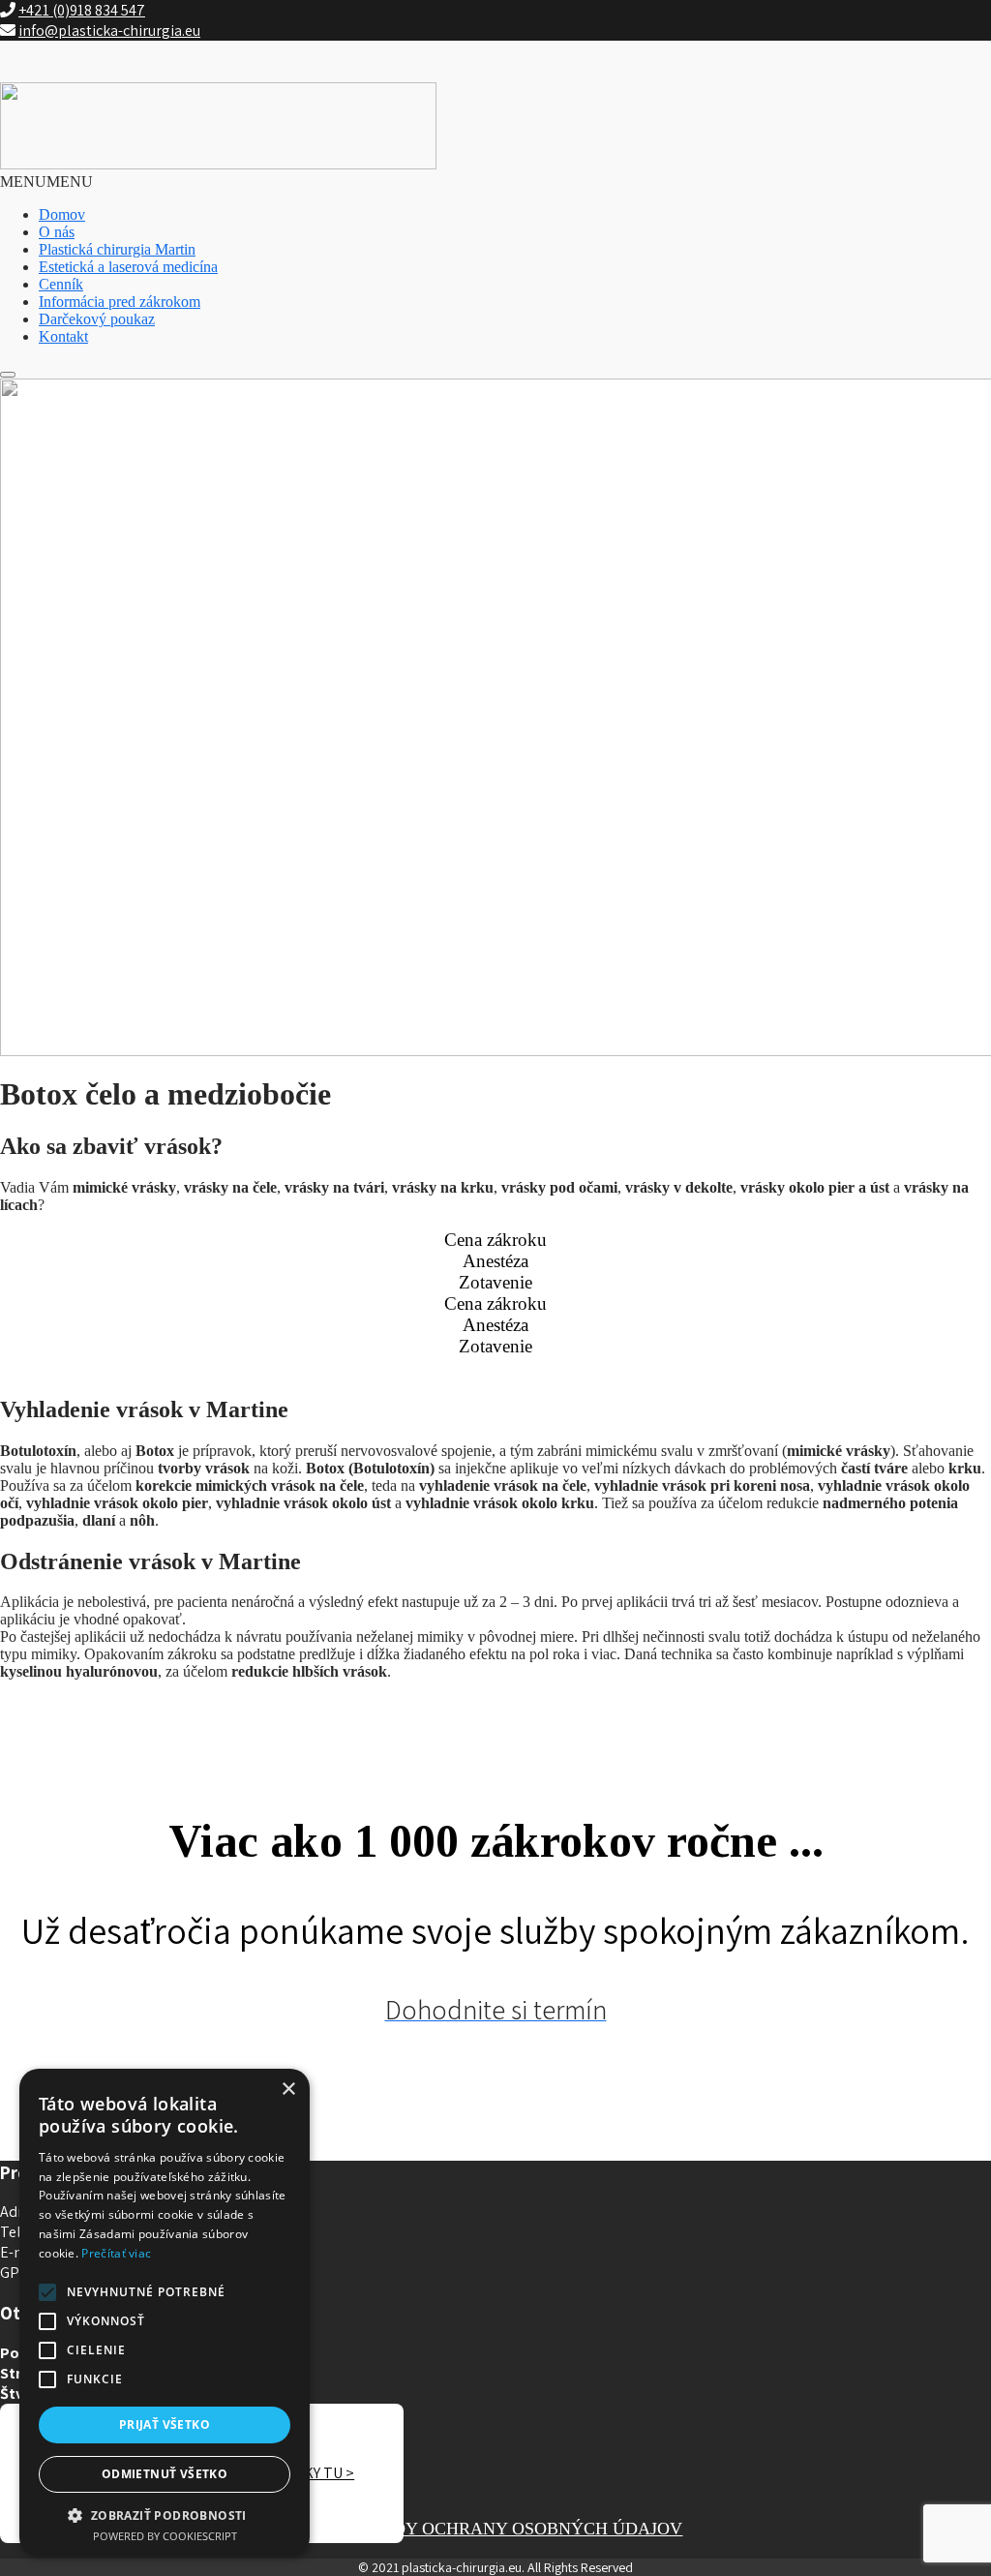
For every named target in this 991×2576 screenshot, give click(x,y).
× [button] (288, 2090)
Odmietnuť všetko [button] (165, 2474)
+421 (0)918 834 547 (82, 10)
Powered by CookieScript (165, 2536)
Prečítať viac (116, 2253)
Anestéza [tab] (495, 1261)
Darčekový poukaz (97, 319)
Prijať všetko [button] (165, 2424)
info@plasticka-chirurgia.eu (109, 30)
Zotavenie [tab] (495, 1282)
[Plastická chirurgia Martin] (218, 164)
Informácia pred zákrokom (120, 302)
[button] (46, 182)
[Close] (8, 375)
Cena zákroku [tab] (495, 1240)
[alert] (165, 2313)
